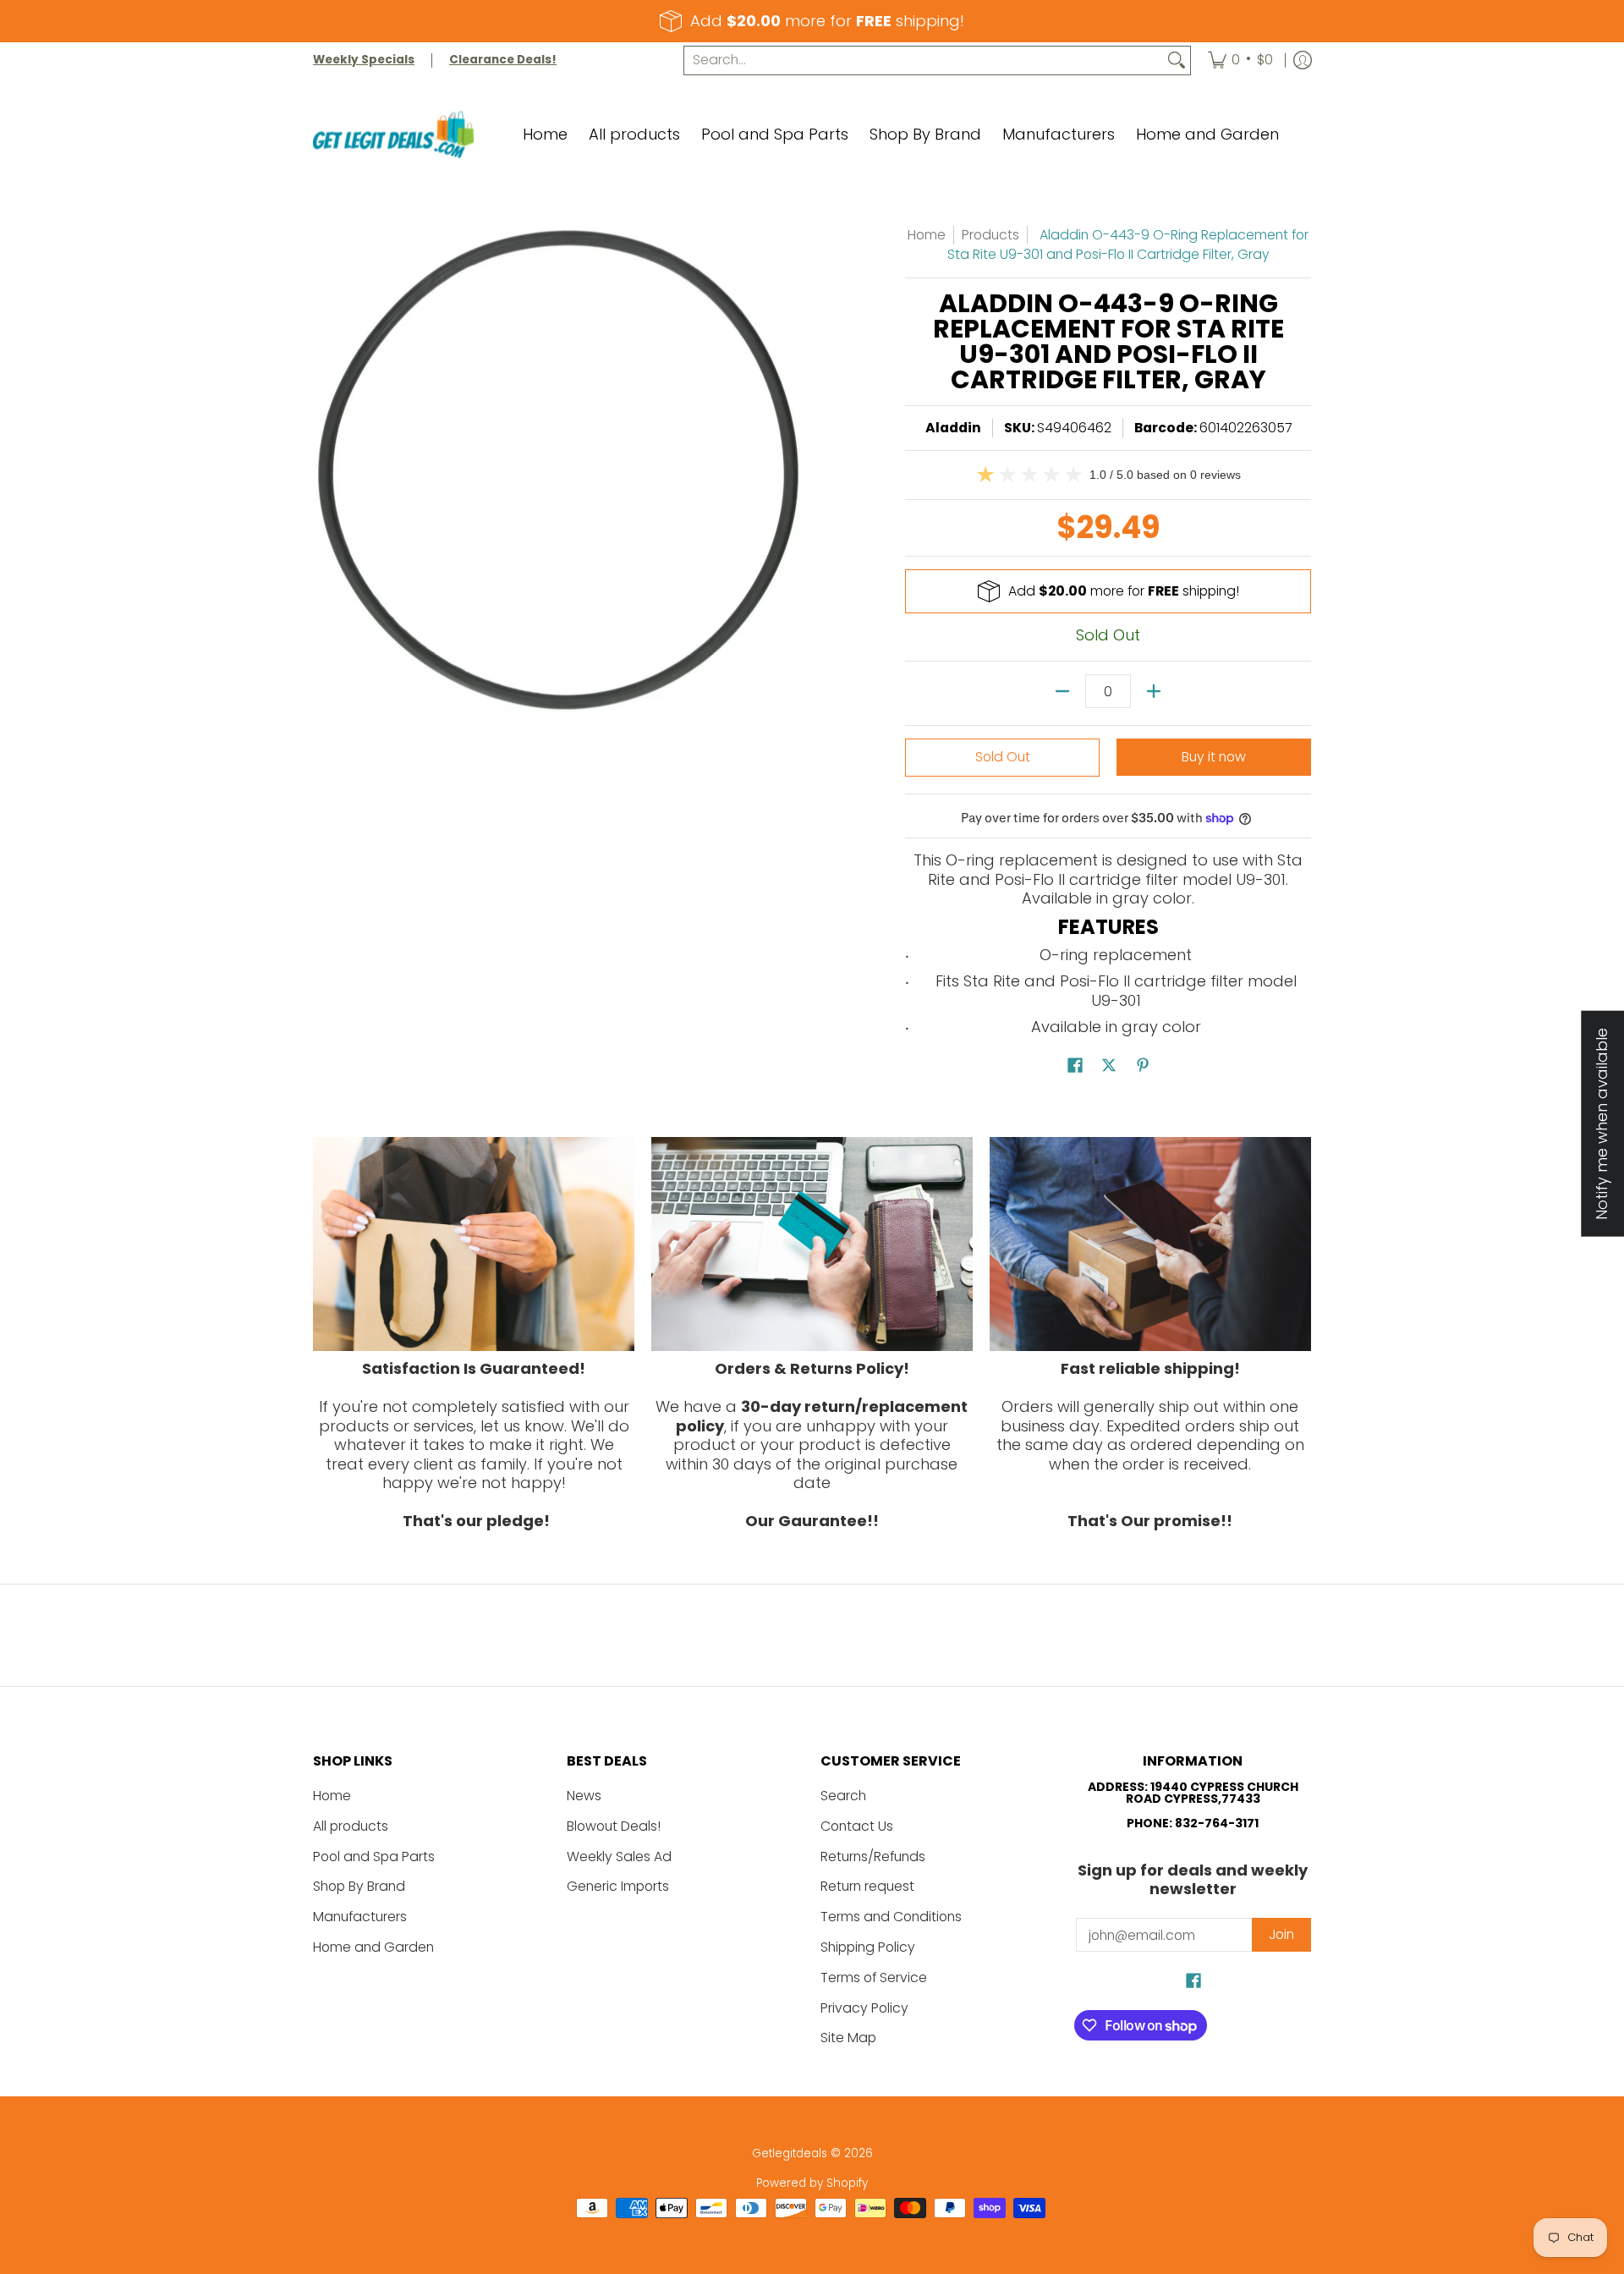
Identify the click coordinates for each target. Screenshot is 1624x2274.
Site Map (848, 2038)
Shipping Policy (868, 1947)
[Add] (1154, 691)
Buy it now (1214, 757)
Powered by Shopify (812, 2183)
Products (990, 235)
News (584, 1796)
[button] (1075, 1067)
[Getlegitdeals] (393, 135)
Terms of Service (874, 1977)
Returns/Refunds (873, 1857)
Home (927, 235)
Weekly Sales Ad (619, 1857)
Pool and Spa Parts (374, 1857)
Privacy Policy (864, 2008)
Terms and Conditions (891, 1917)
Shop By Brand (359, 1886)
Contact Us (857, 1826)
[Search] (1177, 60)
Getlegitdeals (790, 2153)
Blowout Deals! (614, 1826)
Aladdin (953, 428)
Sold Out (1003, 757)
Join (1281, 1934)
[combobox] (924, 60)
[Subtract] (1062, 691)
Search (843, 1796)
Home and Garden (373, 1947)
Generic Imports (618, 1886)
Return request (867, 1886)
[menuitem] (1240, 60)
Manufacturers (360, 1917)
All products (351, 1826)
